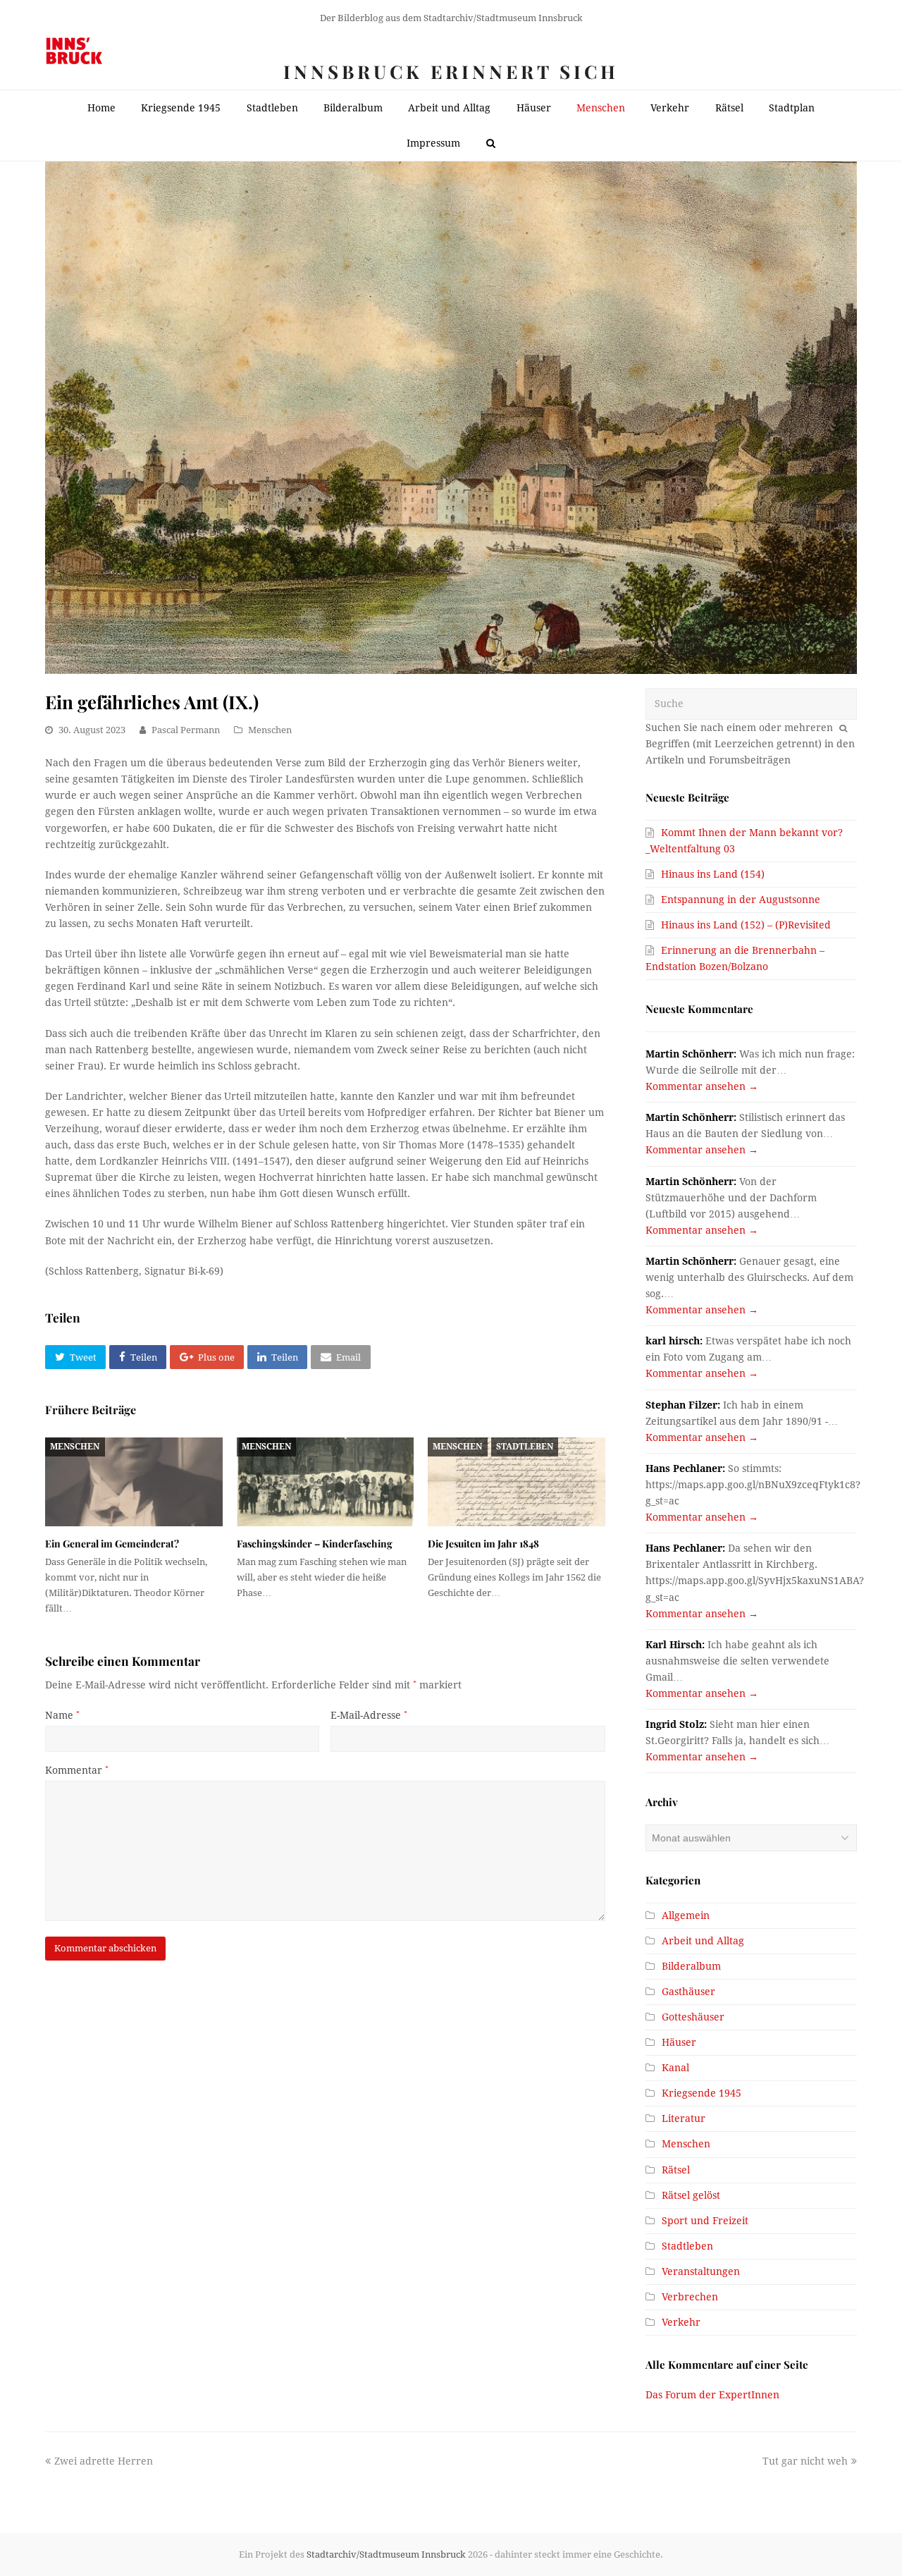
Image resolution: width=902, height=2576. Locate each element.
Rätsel (676, 2170)
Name (62, 1715)
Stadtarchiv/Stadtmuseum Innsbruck (386, 2554)
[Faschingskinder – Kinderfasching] (326, 1482)
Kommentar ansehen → (702, 1086)
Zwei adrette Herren (103, 2461)
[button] (75, 1357)
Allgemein (686, 1915)
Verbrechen (690, 2297)
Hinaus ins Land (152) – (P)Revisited (746, 925)
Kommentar (77, 1770)
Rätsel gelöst (691, 2195)
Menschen (270, 730)
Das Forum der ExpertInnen (712, 2395)
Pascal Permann (186, 730)
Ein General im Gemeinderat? (112, 1544)
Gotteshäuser (693, 2017)
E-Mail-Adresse (369, 1715)
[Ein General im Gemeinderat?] (134, 1482)
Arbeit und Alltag (703, 1941)
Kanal (675, 2068)
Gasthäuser (688, 1992)
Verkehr (681, 2322)
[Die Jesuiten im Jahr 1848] (517, 1482)
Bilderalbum (691, 1966)
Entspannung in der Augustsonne (741, 900)
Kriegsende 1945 (702, 2093)
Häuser (679, 2042)
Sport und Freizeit (705, 2221)
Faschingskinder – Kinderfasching (315, 1544)
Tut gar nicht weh (805, 2461)
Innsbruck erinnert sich (451, 72)
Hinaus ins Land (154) (713, 874)
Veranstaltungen (701, 2271)
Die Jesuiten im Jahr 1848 (483, 1544)
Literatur (684, 2118)
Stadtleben (525, 1447)
